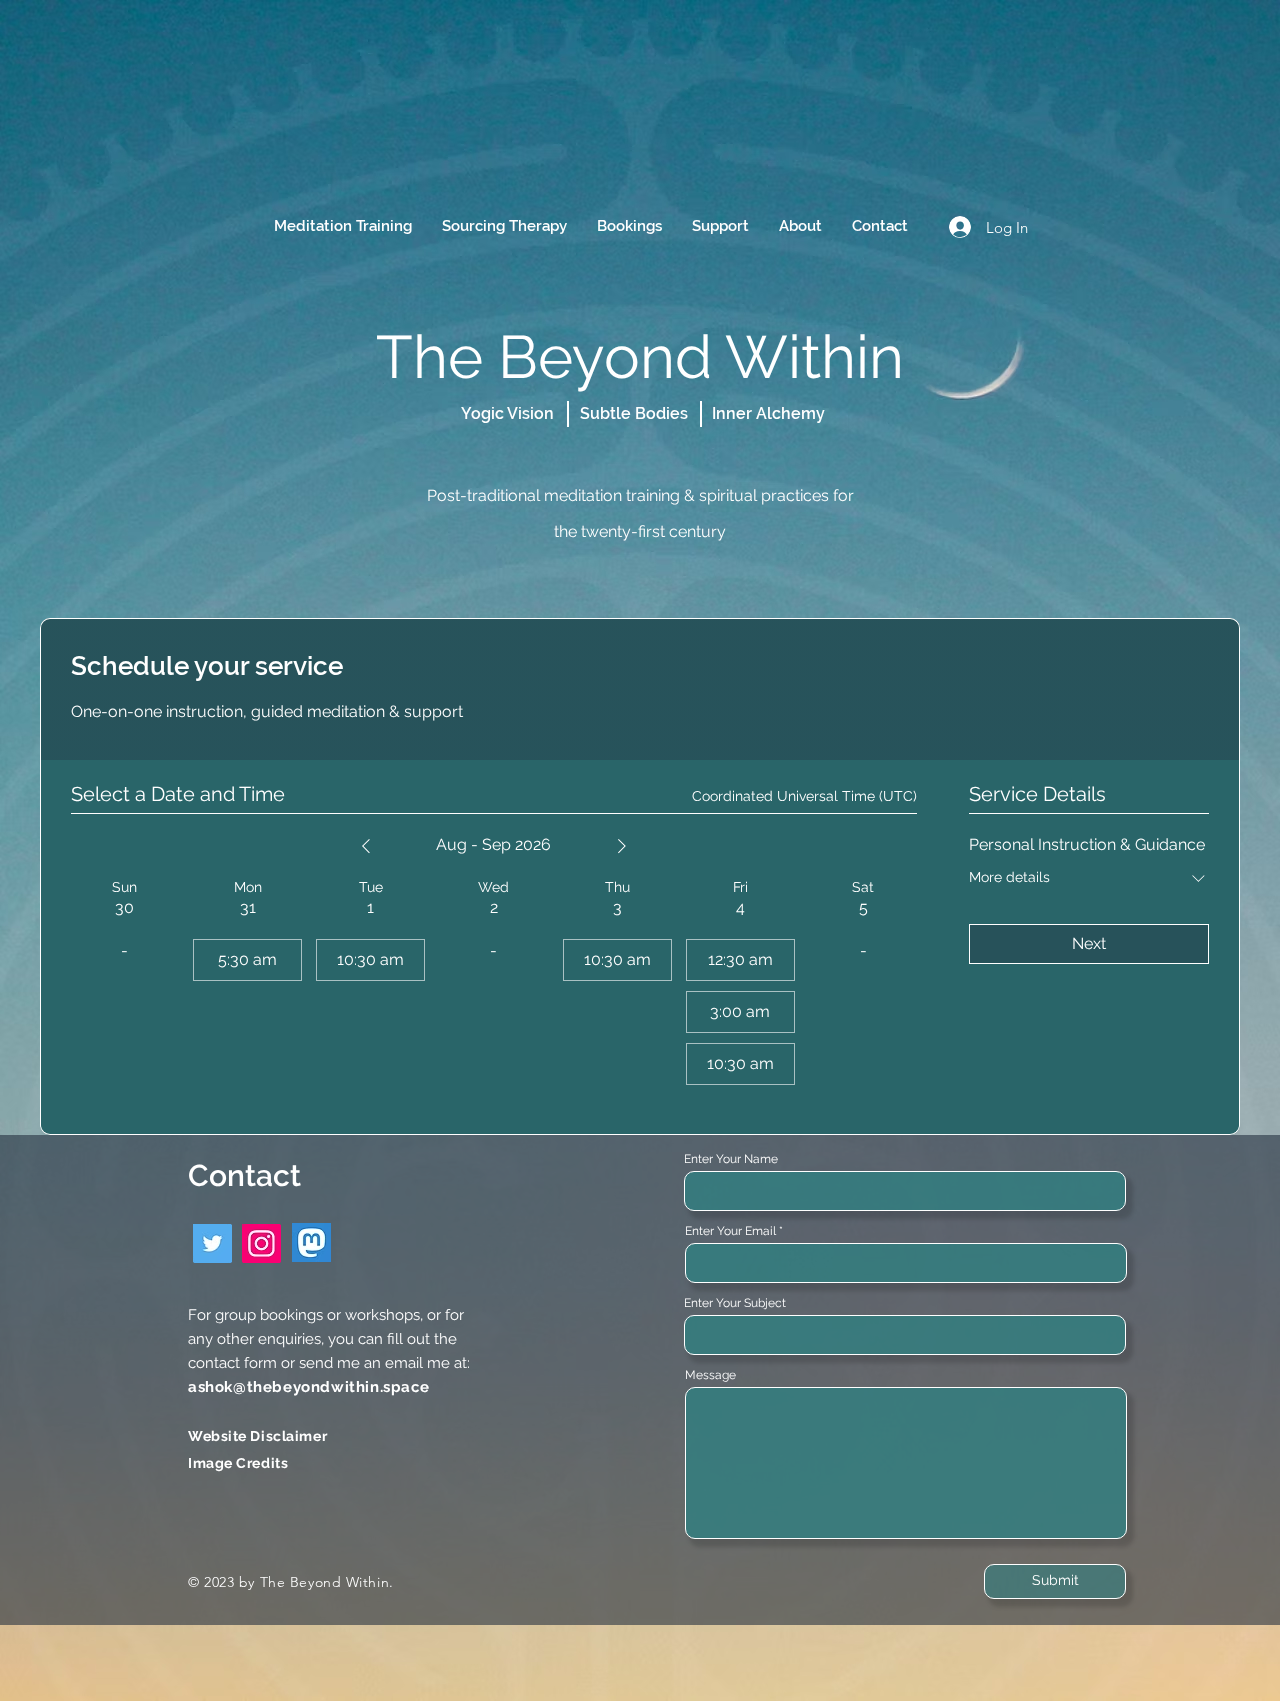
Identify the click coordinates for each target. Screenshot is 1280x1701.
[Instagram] (261, 1243)
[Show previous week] (366, 846)
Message (710, 1375)
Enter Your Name (731, 1159)
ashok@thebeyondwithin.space (308, 1387)
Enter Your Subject (735, 1303)
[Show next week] (622, 846)
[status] (804, 796)
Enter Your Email (730, 1231)
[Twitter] (212, 1243)
